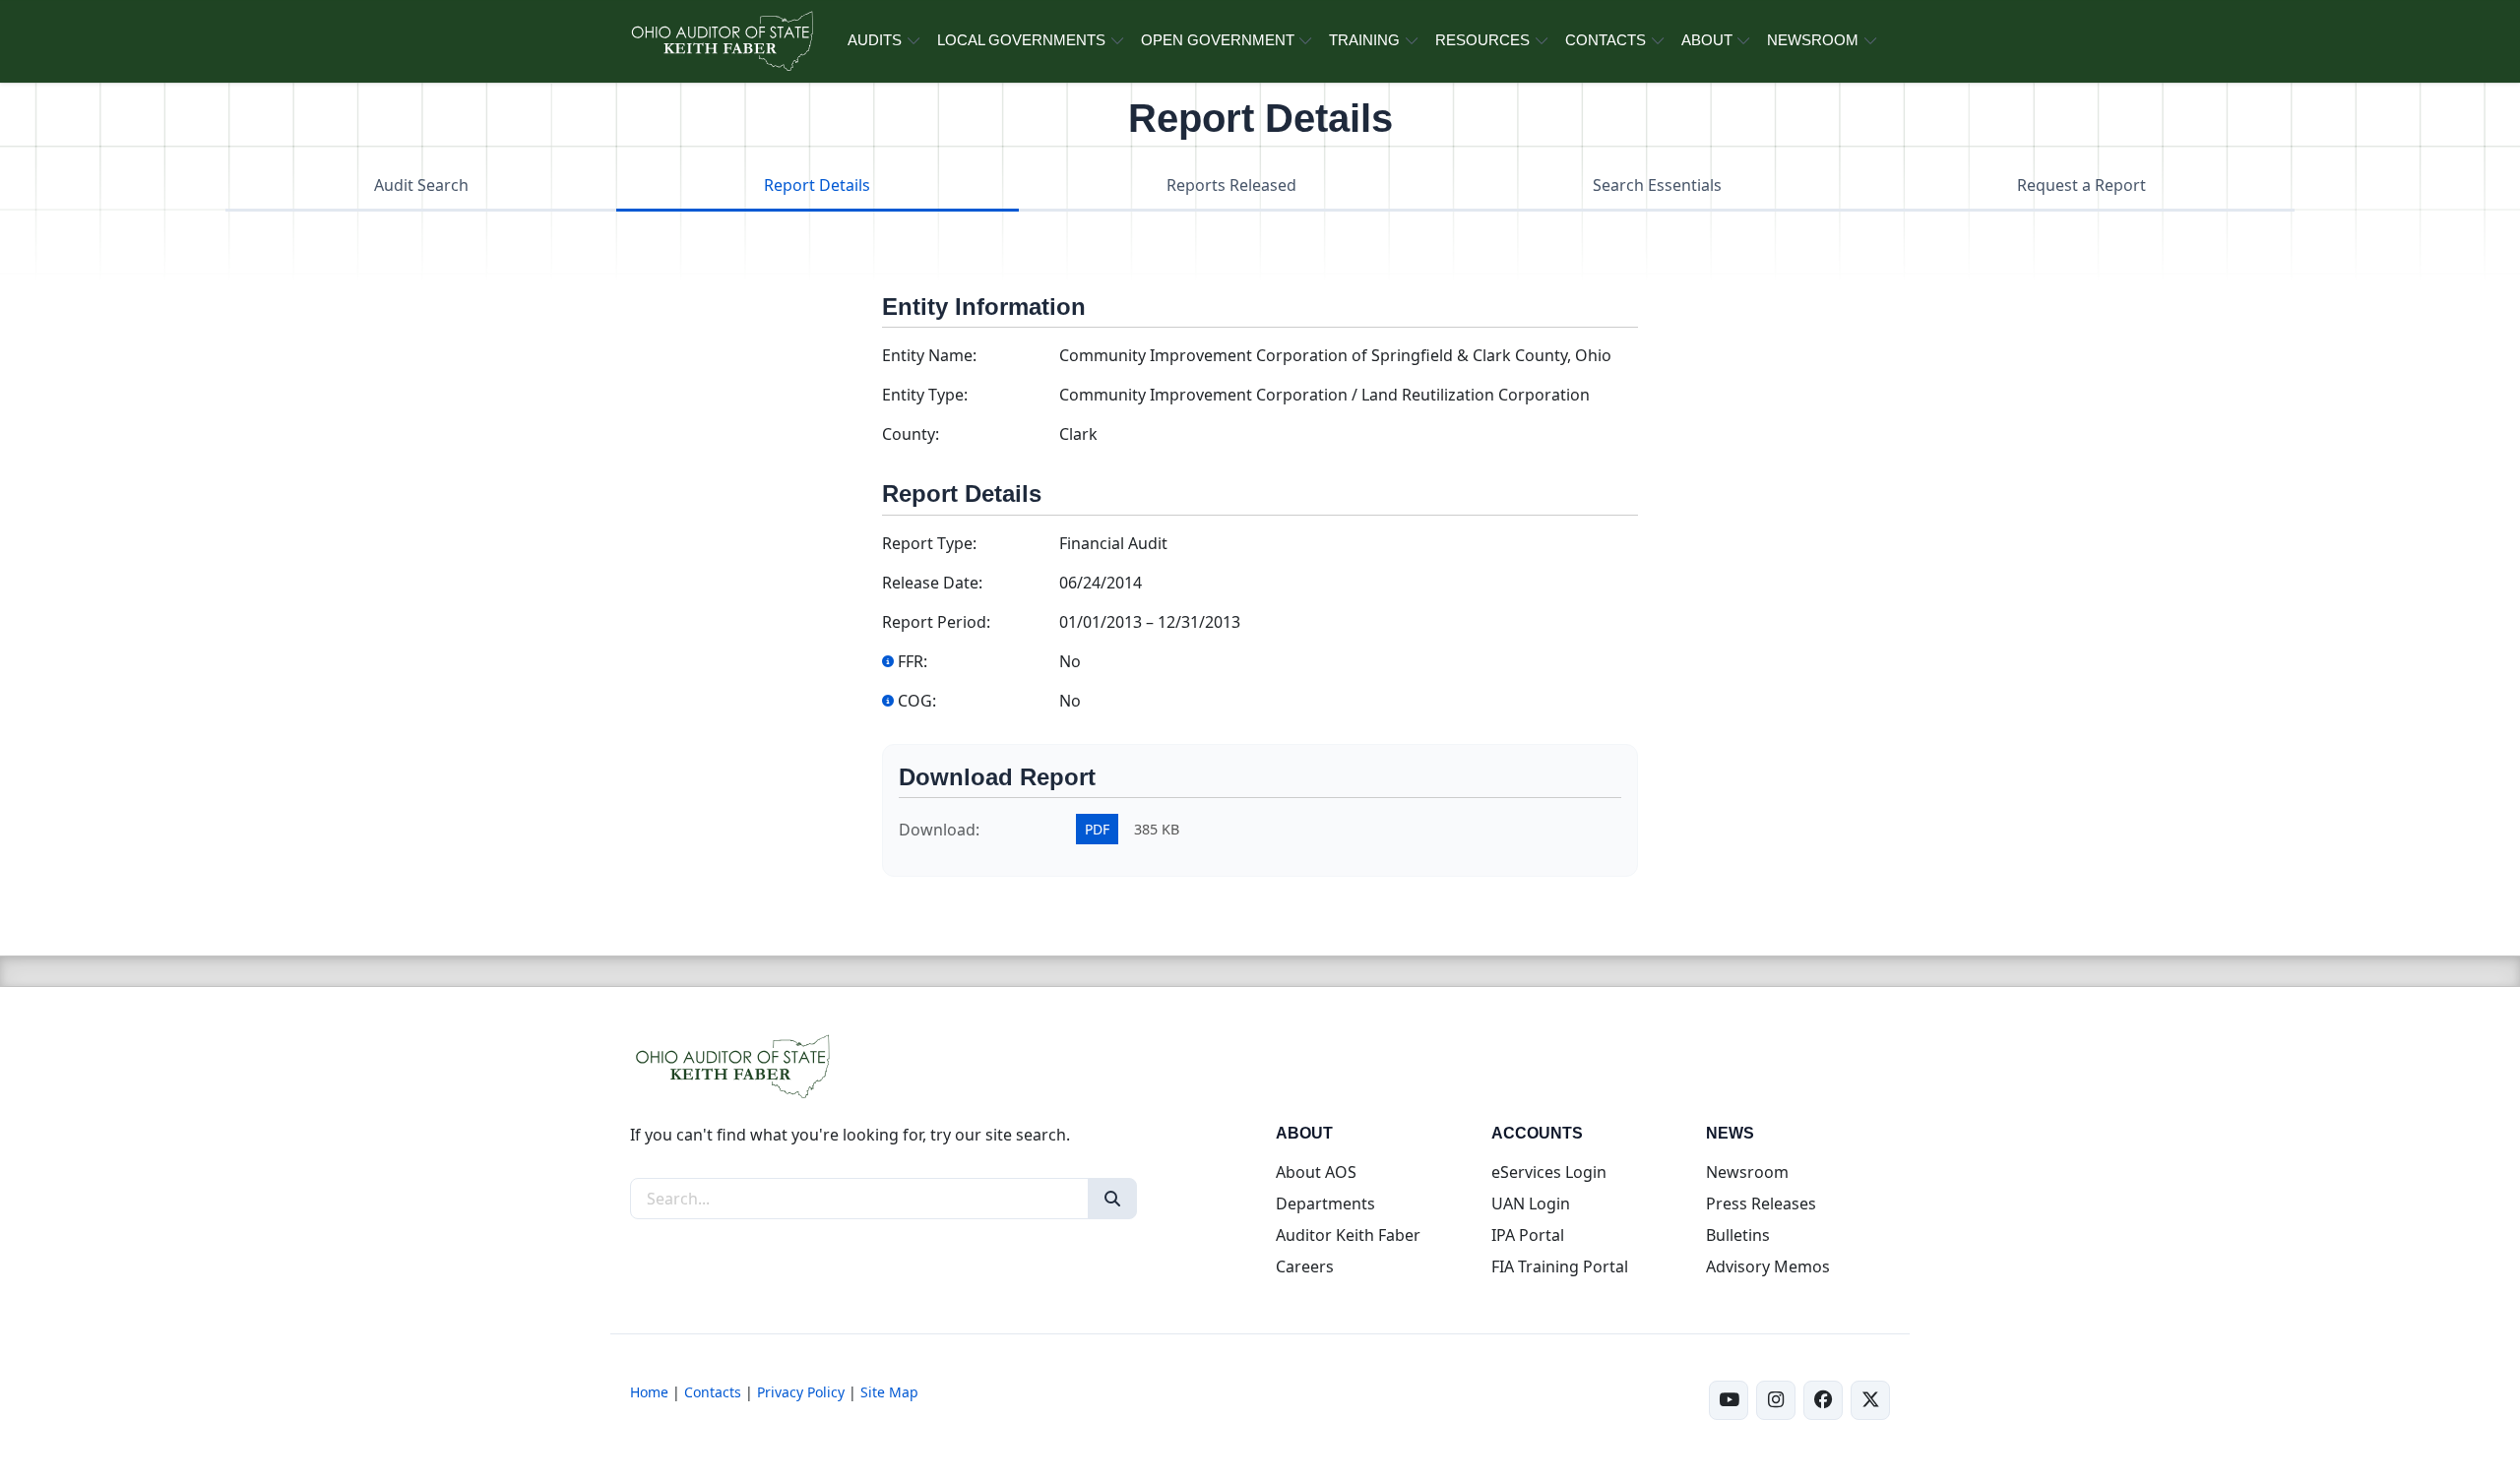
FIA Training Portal (1560, 1266)
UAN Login (1531, 1203)
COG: (917, 701)
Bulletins (1738, 1235)
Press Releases (1761, 1203)
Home (649, 1392)
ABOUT (1707, 40)
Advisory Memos (1768, 1266)
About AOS (1316, 1172)
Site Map (889, 1392)
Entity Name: (929, 355)
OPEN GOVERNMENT (1218, 40)
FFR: (913, 661)
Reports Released (1231, 185)
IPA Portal (1528, 1235)
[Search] (1112, 1199)
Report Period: (936, 622)
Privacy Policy (801, 1392)
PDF (1097, 829)
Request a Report (2081, 185)
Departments (1325, 1203)
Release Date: (932, 583)
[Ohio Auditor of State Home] (721, 41)
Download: (939, 830)
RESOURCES (1482, 40)
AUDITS (875, 40)
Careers (1305, 1266)
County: (911, 434)
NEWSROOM (1813, 40)
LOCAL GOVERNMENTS (1021, 40)
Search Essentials (1657, 185)
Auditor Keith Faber (1348, 1235)
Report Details (817, 185)
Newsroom (1747, 1172)
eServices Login (1549, 1172)
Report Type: (929, 543)
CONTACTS (1606, 40)
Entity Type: (925, 395)
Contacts (713, 1392)
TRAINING (1364, 40)
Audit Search (421, 185)
